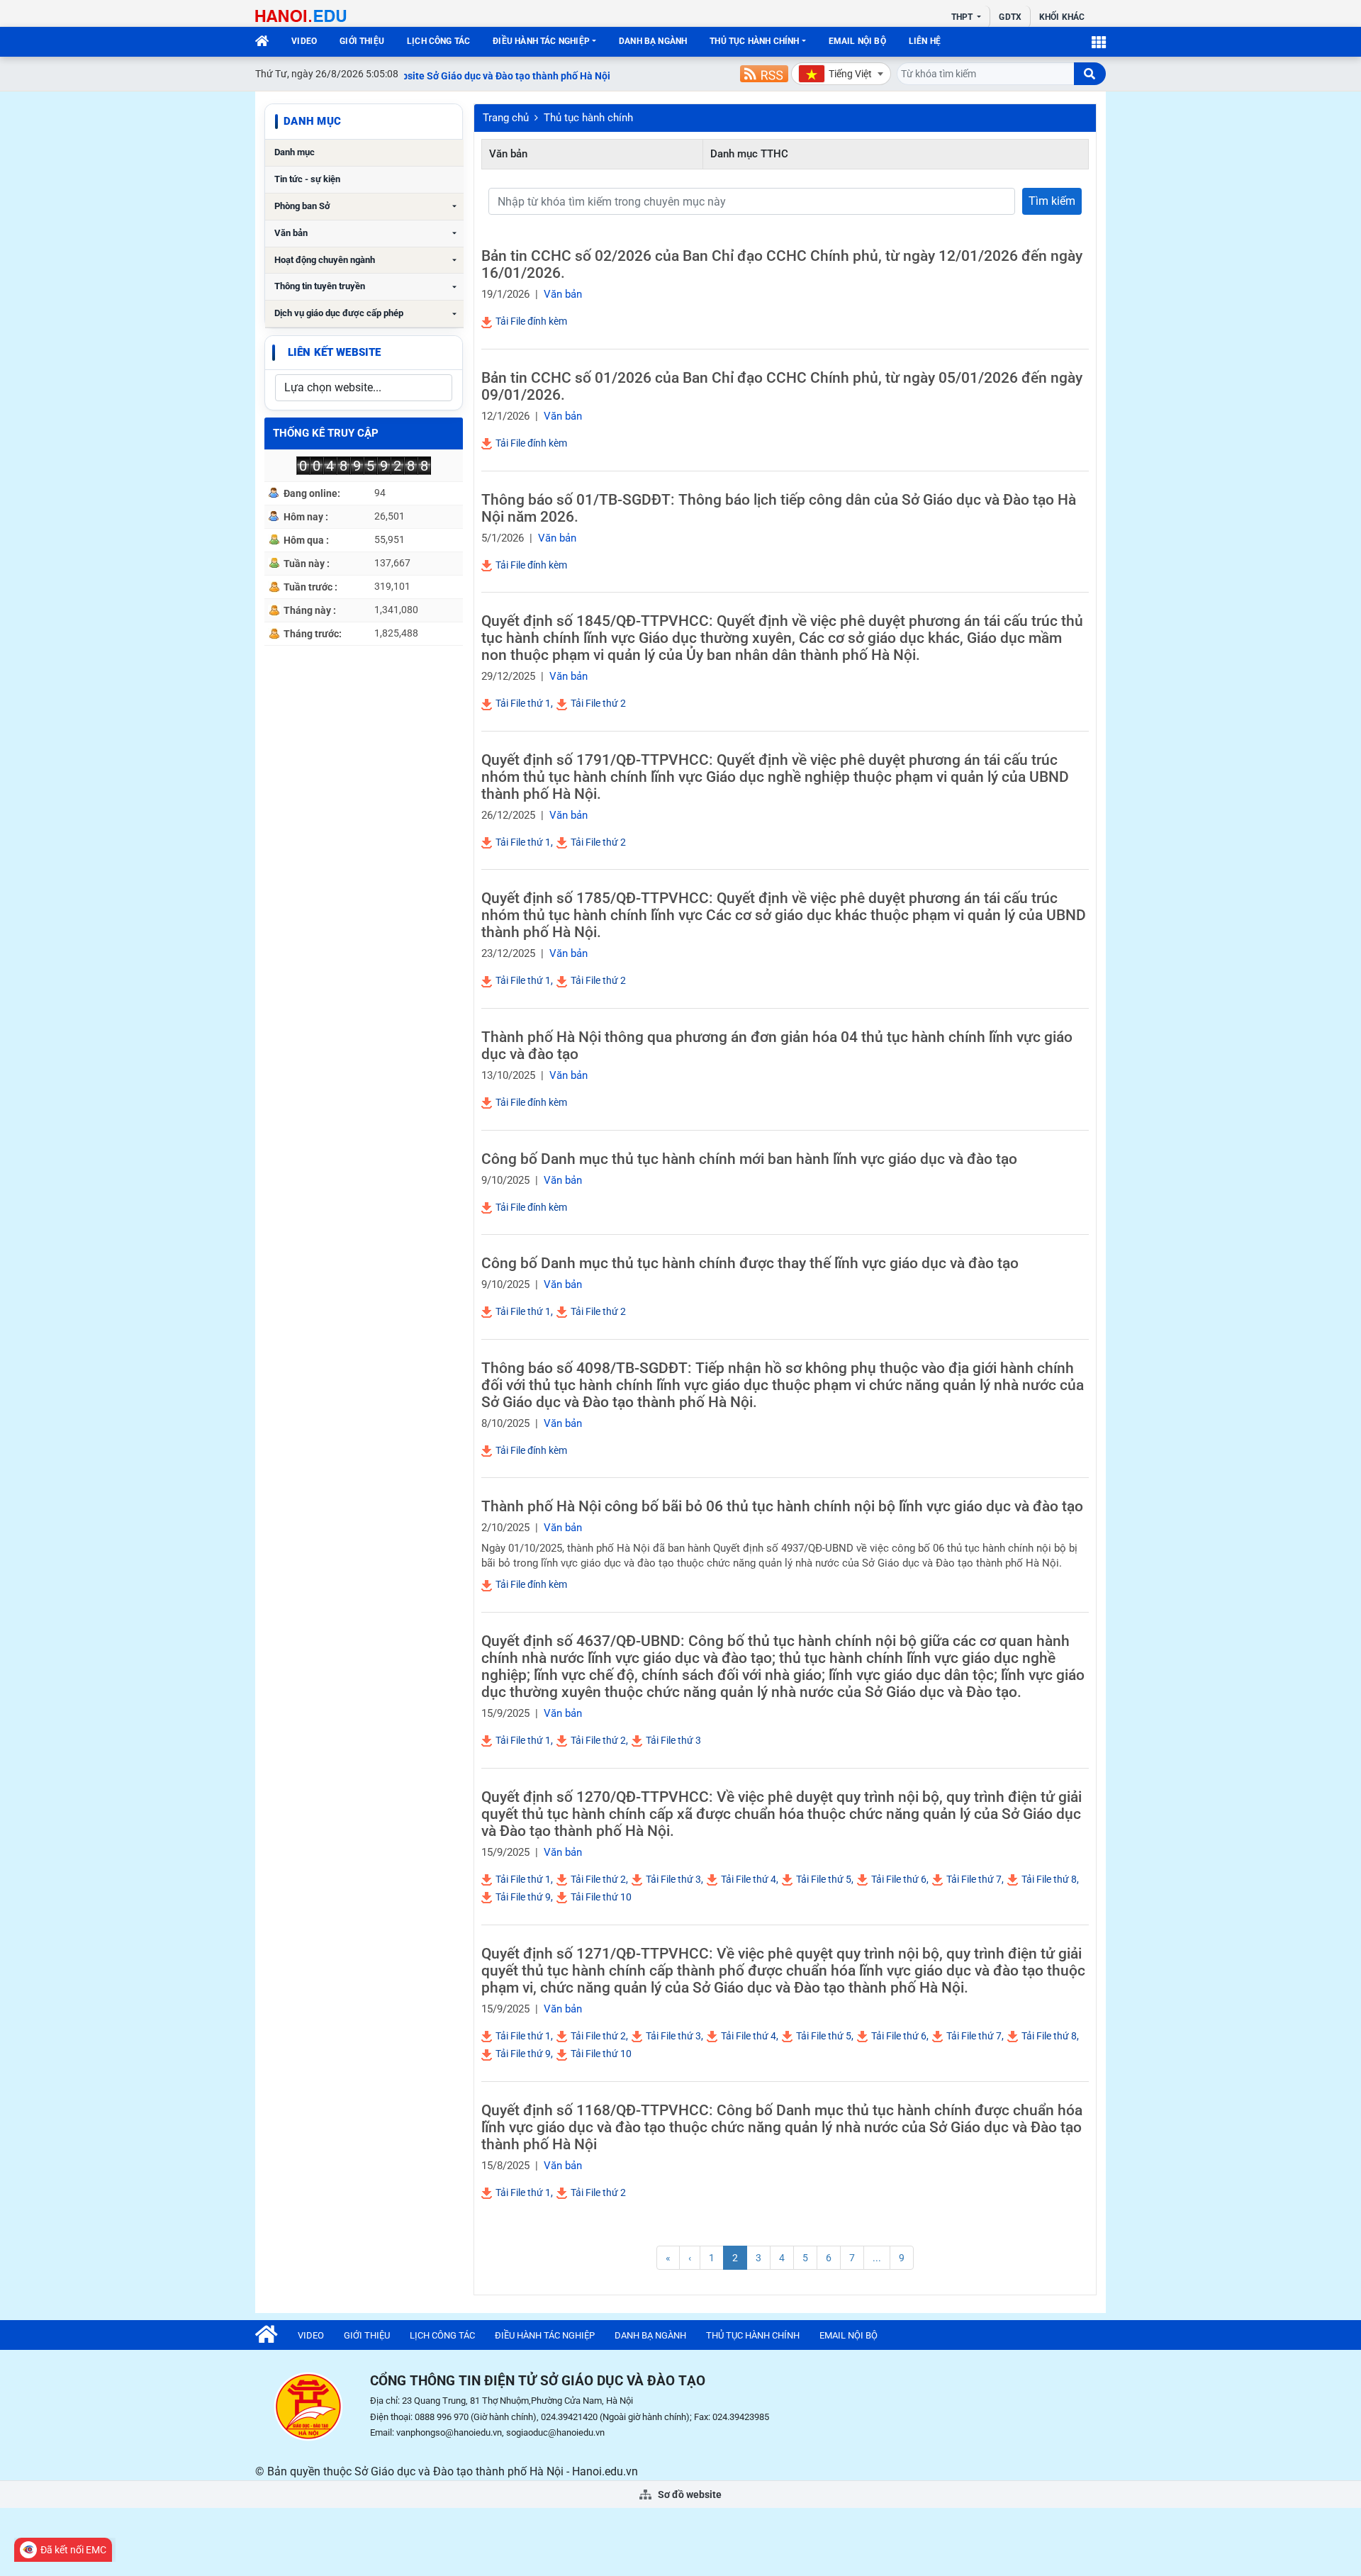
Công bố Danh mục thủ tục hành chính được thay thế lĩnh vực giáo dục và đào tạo (750, 1263)
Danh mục (295, 152)
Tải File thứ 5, (824, 1879)
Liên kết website (334, 352)
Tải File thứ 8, (1049, 1879)
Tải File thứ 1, (523, 703)
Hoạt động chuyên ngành (325, 260)
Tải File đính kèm (530, 321)
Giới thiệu (362, 41)
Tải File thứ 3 (672, 1740)
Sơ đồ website (689, 2494)
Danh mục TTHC (749, 154)
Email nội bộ (857, 41)
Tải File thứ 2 (597, 703)
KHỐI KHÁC (1062, 17)
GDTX (1010, 17)
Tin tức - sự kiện (307, 179)
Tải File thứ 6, (899, 1879)
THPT (963, 17)
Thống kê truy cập (326, 433)
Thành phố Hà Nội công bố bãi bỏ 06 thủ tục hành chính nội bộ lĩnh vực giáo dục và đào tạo (782, 1506)
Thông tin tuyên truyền (320, 286)
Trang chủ (506, 118)
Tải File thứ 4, (749, 1879)
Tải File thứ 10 (600, 1897)
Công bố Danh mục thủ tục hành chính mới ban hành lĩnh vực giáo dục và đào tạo (749, 1159)
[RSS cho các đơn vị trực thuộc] (764, 74)
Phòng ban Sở (302, 206)
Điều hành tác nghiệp (541, 41)
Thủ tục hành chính (754, 41)
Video (304, 41)
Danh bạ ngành (653, 41)
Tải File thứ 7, (974, 1879)
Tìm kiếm (1052, 201)
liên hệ (925, 41)
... (877, 2258)
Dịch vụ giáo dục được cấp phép (339, 313)
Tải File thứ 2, (598, 1740)
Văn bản (291, 233)
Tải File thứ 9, (523, 1897)
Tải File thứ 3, (673, 1879)
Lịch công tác (438, 41)
